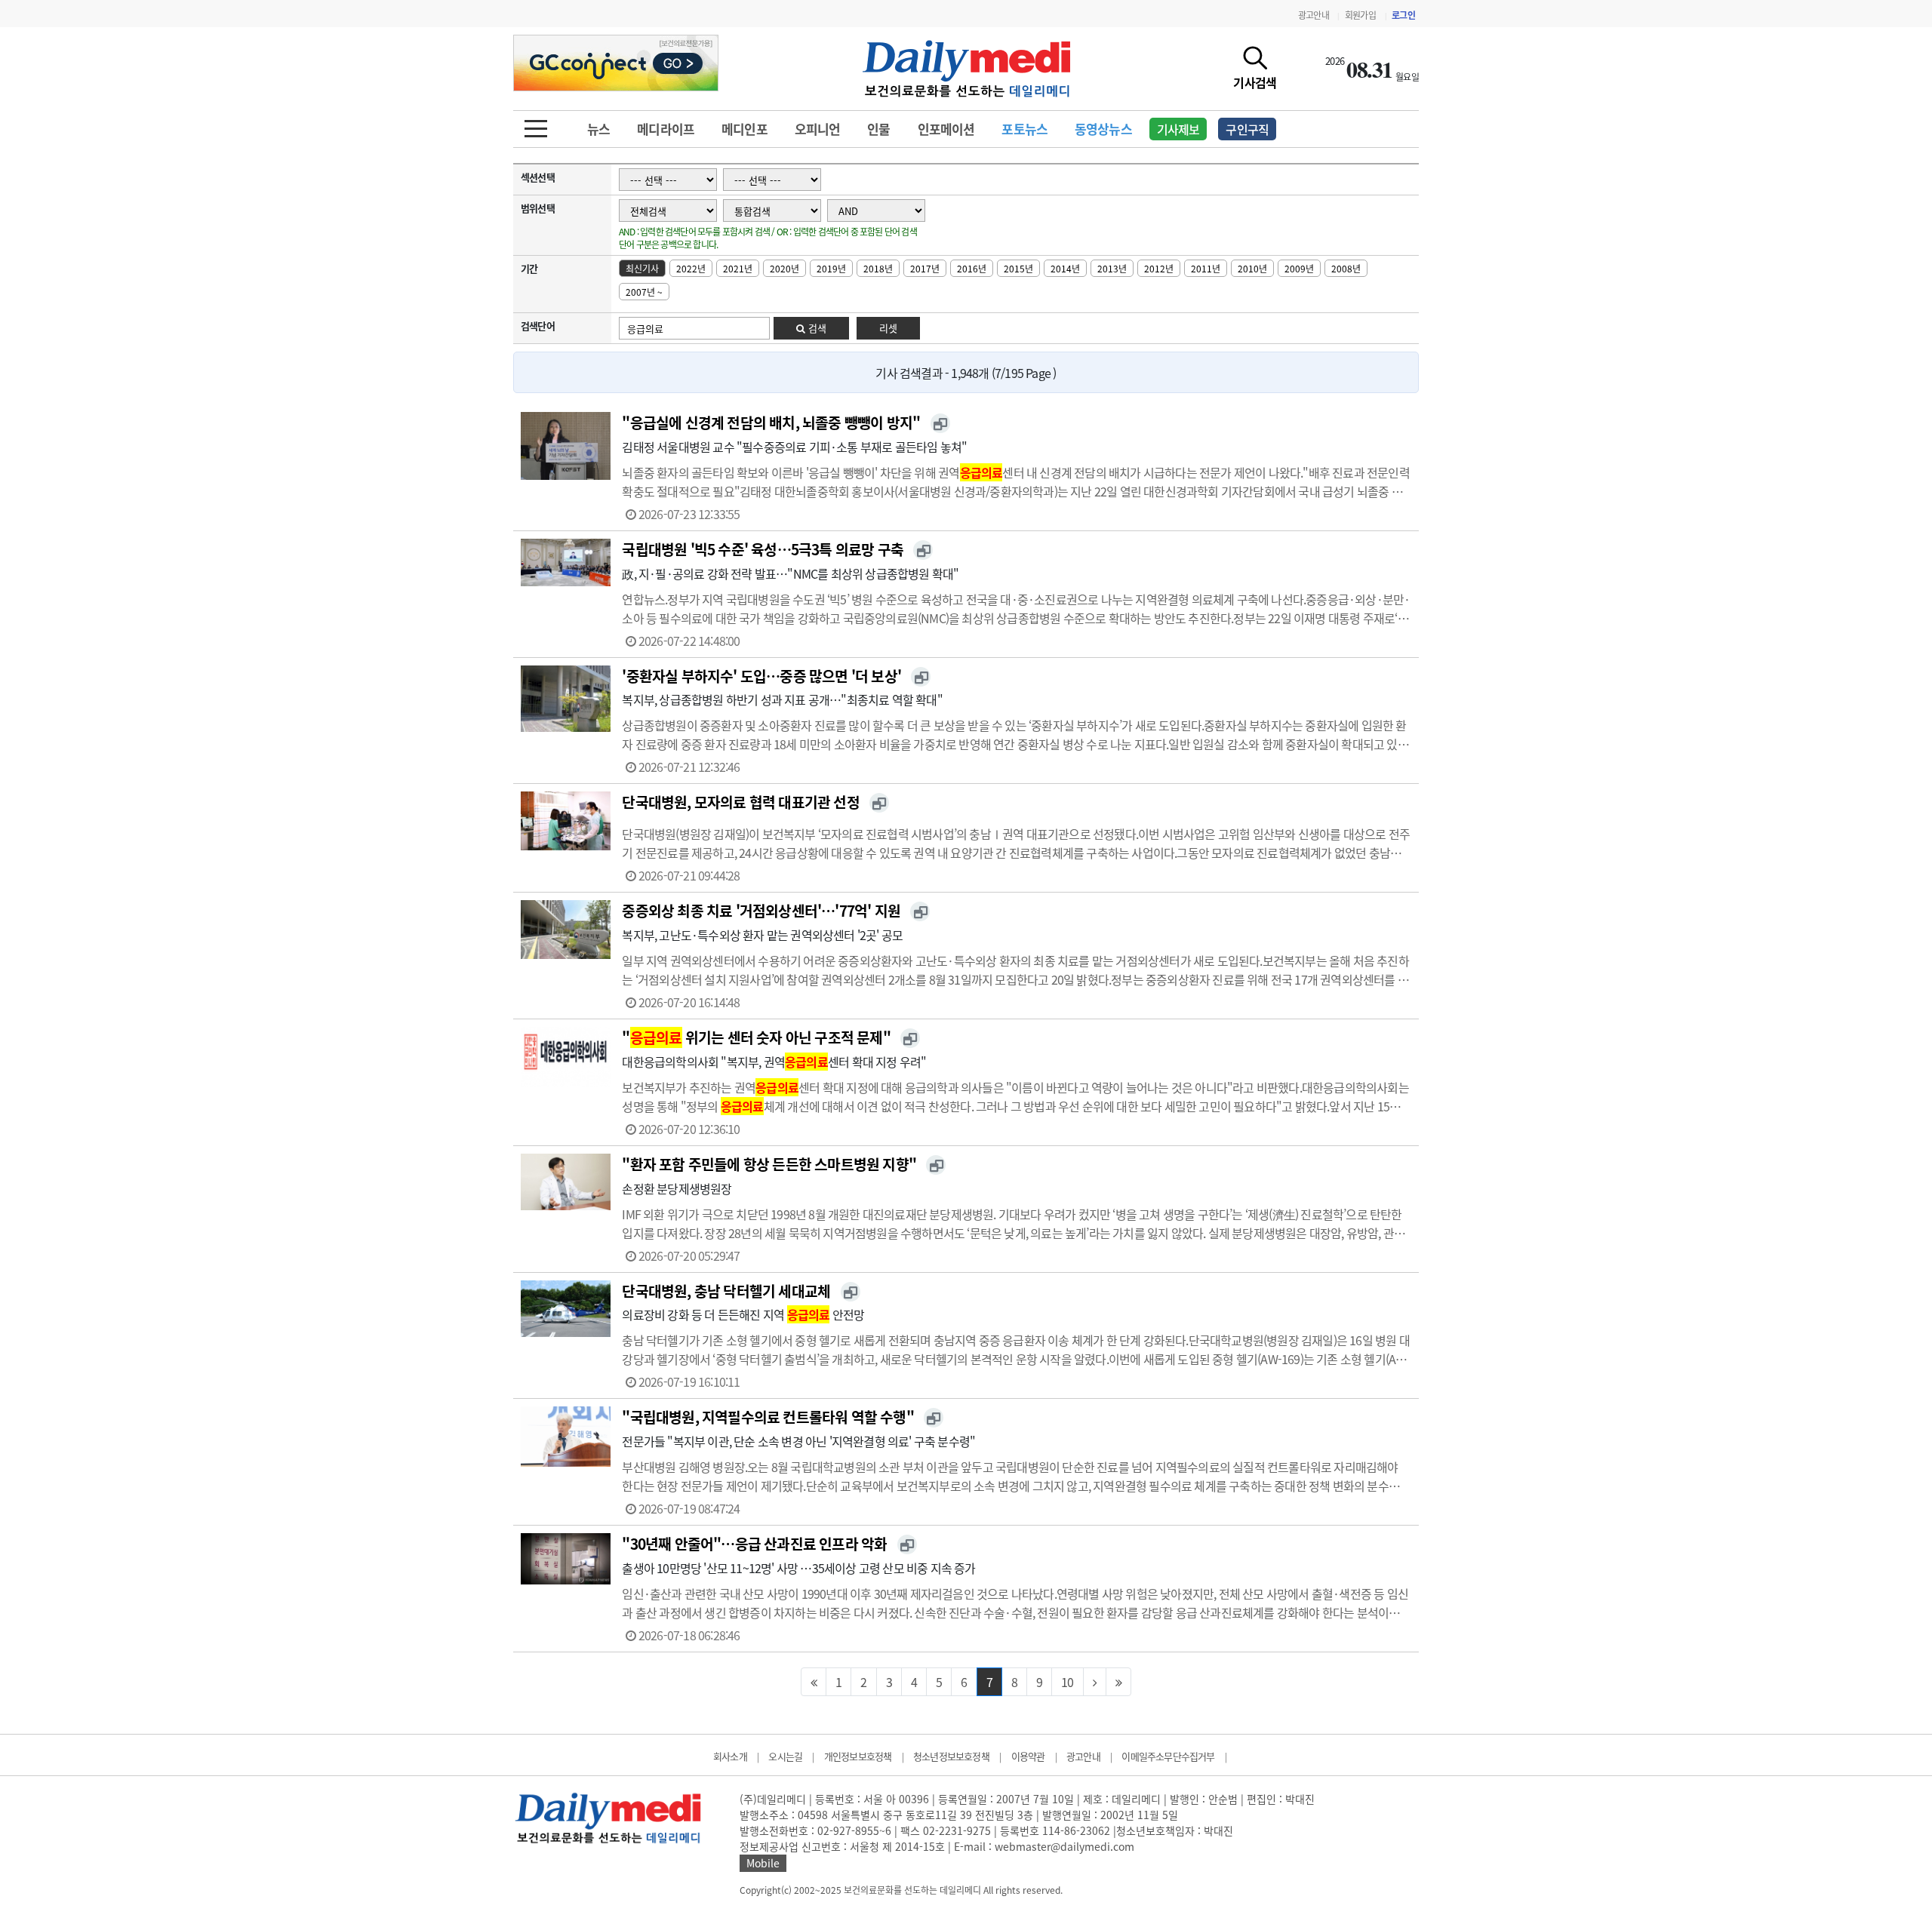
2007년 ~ (644, 292)
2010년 (1252, 269)
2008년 (1346, 269)
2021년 (738, 269)
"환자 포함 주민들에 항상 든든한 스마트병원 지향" (769, 1164)
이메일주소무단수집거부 (1168, 1756)
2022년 (691, 269)
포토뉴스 (1024, 129)
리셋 (888, 328)
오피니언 (818, 129)
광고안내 (1314, 15)
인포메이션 (946, 129)
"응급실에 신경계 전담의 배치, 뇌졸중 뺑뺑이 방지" (771, 423)
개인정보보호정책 (858, 1756)
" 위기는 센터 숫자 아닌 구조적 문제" (756, 1037)
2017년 (925, 269)
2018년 (878, 269)
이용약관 (1028, 1756)
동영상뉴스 (1103, 129)
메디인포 (744, 129)
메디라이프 (666, 129)
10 (1067, 1682)
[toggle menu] (536, 124)
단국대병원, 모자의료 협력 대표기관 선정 (740, 802)
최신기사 (642, 269)
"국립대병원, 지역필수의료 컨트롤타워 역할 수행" (768, 1417)
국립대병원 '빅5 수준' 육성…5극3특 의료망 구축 (763, 549)
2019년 (831, 269)
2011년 (1206, 269)
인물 (878, 129)
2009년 (1299, 269)
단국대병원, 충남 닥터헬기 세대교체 (726, 1291)
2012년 (1159, 269)
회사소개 (730, 1756)
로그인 (1403, 15)
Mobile (763, 1863)
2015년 (1018, 269)
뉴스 (598, 129)
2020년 (784, 269)
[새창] (940, 423)
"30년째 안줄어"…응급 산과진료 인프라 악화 (754, 1544)
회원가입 (1360, 15)
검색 (816, 328)
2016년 (972, 269)
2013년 (1112, 269)
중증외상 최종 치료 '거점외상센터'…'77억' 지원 (761, 911)
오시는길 (785, 1756)
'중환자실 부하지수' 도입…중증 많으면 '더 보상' (761, 676)
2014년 (1065, 269)
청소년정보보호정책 (951, 1756)
